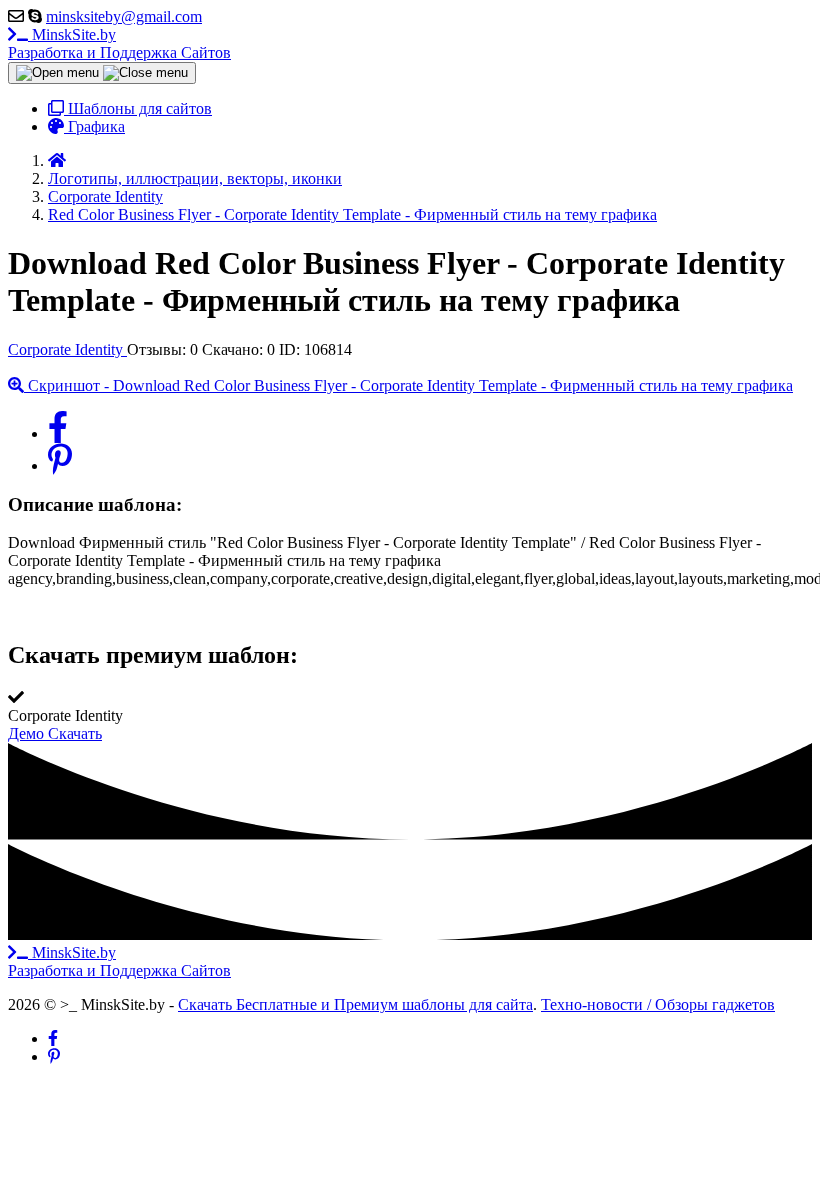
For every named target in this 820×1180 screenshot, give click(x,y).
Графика (94, 126)
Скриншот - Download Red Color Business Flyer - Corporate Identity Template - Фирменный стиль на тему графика (408, 385)
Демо (28, 733)
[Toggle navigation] (102, 73)
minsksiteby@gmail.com (124, 16)
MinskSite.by (119, 43)
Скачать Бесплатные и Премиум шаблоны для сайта (355, 1004)
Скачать (75, 733)
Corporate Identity (67, 349)
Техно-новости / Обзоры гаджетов (658, 1004)
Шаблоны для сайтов (138, 108)
